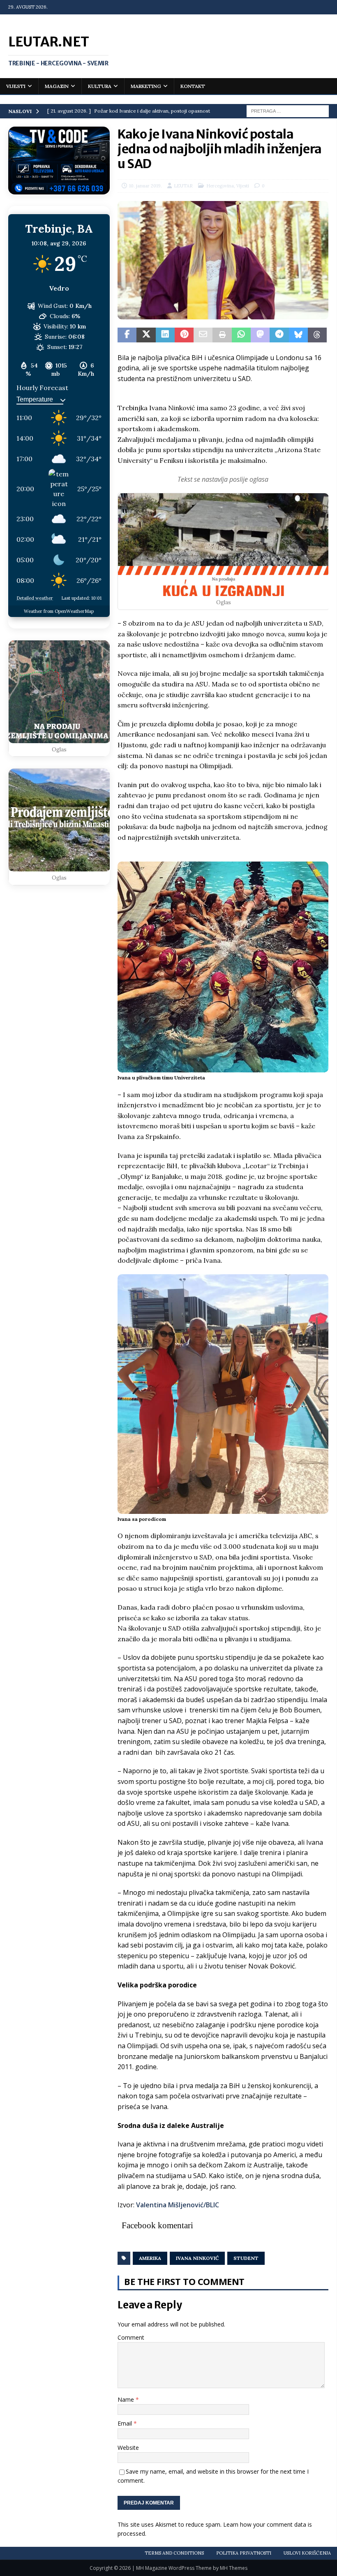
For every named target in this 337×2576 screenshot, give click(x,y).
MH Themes (234, 2568)
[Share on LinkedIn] (165, 335)
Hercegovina (220, 186)
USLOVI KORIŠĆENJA (307, 2553)
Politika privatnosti (244, 2553)
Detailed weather (35, 598)
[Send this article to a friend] (203, 335)
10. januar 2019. (145, 186)
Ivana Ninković (197, 2258)
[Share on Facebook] (127, 335)
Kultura (100, 86)
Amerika (150, 2258)
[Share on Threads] (317, 335)
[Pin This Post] (184, 335)
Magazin (57, 86)
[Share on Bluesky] (298, 335)
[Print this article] (222, 335)
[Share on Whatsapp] (241, 335)
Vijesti (16, 86)
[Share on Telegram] (279, 335)
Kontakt (193, 86)
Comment (131, 2337)
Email (126, 2423)
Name (127, 2399)
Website (128, 2448)
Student (246, 2258)
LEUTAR (183, 186)
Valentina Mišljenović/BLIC (178, 2205)
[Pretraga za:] (288, 111)
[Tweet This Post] (146, 335)
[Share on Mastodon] (260, 335)
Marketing (146, 86)
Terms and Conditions (174, 2553)
